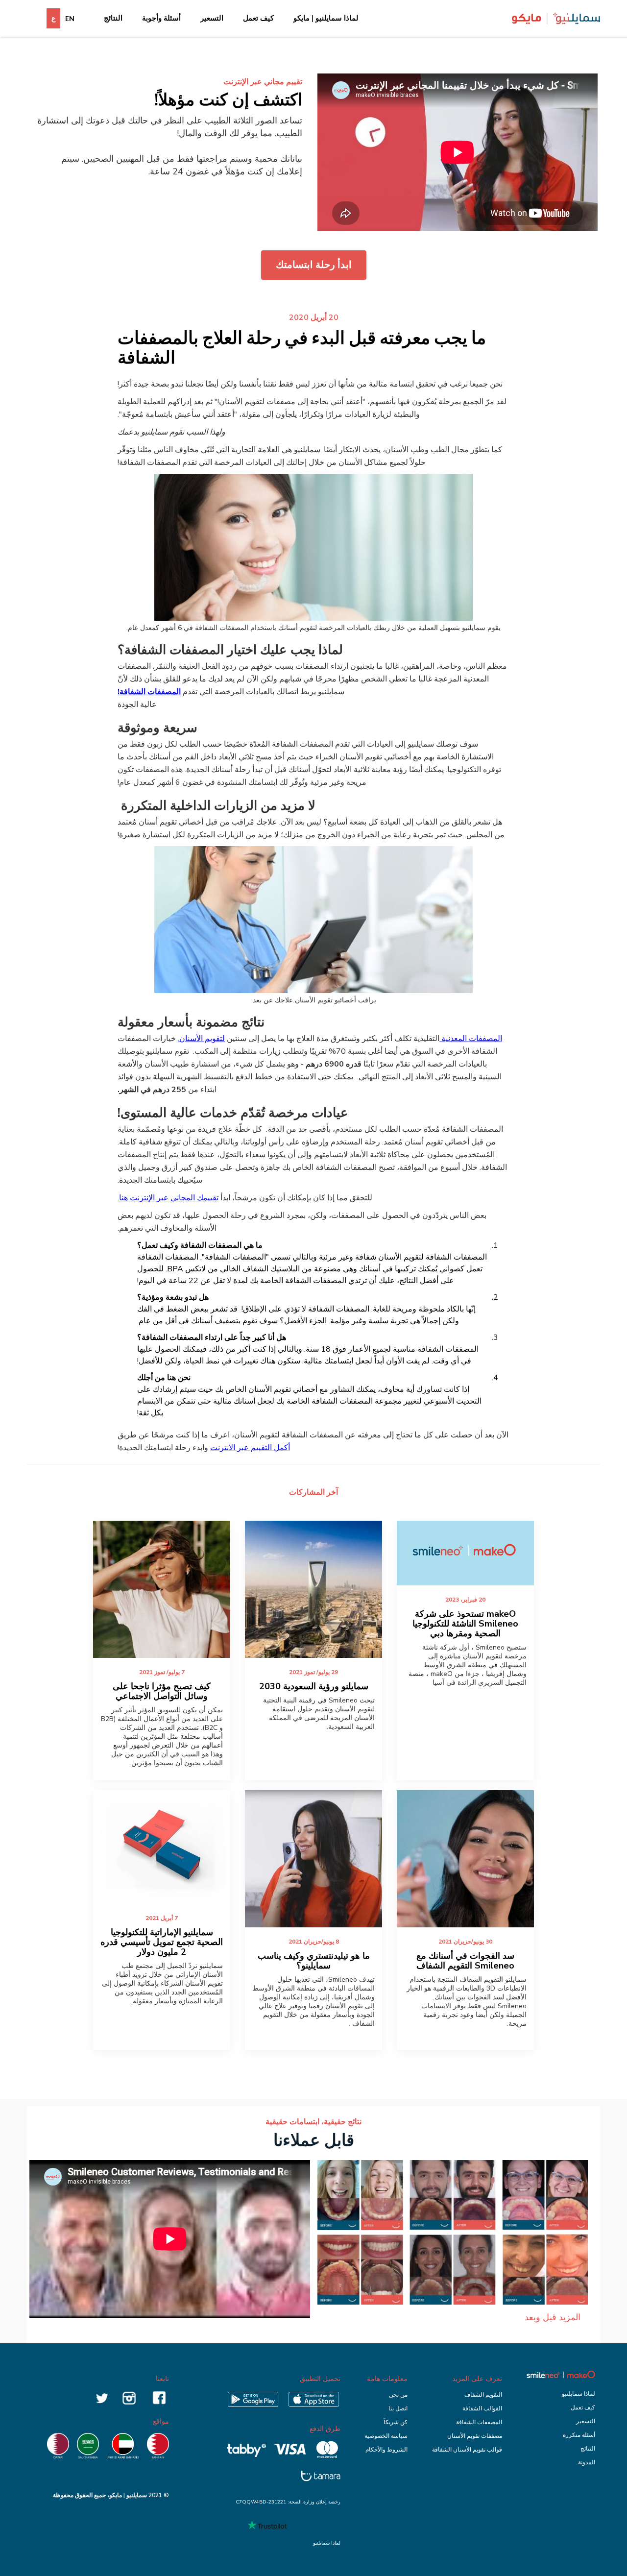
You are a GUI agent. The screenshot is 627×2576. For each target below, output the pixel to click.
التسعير (212, 18)
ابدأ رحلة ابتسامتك (314, 265)
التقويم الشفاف (483, 2395)
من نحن (398, 2395)
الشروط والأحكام (386, 2450)
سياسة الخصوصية (386, 2436)
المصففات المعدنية (471, 1039)
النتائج (113, 18)
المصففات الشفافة (479, 2422)
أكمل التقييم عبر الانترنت (250, 1448)
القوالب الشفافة (482, 2408)
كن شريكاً (396, 2422)
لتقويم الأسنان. (201, 1039)
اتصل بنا (398, 2408)
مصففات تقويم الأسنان (475, 2436)
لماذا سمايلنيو (579, 2394)
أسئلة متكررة (579, 2435)
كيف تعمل (258, 18)
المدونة (587, 2462)
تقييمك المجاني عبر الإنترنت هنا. (168, 1198)
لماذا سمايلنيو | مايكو (326, 18)
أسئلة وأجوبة (161, 18)
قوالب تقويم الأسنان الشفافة (467, 2450)
